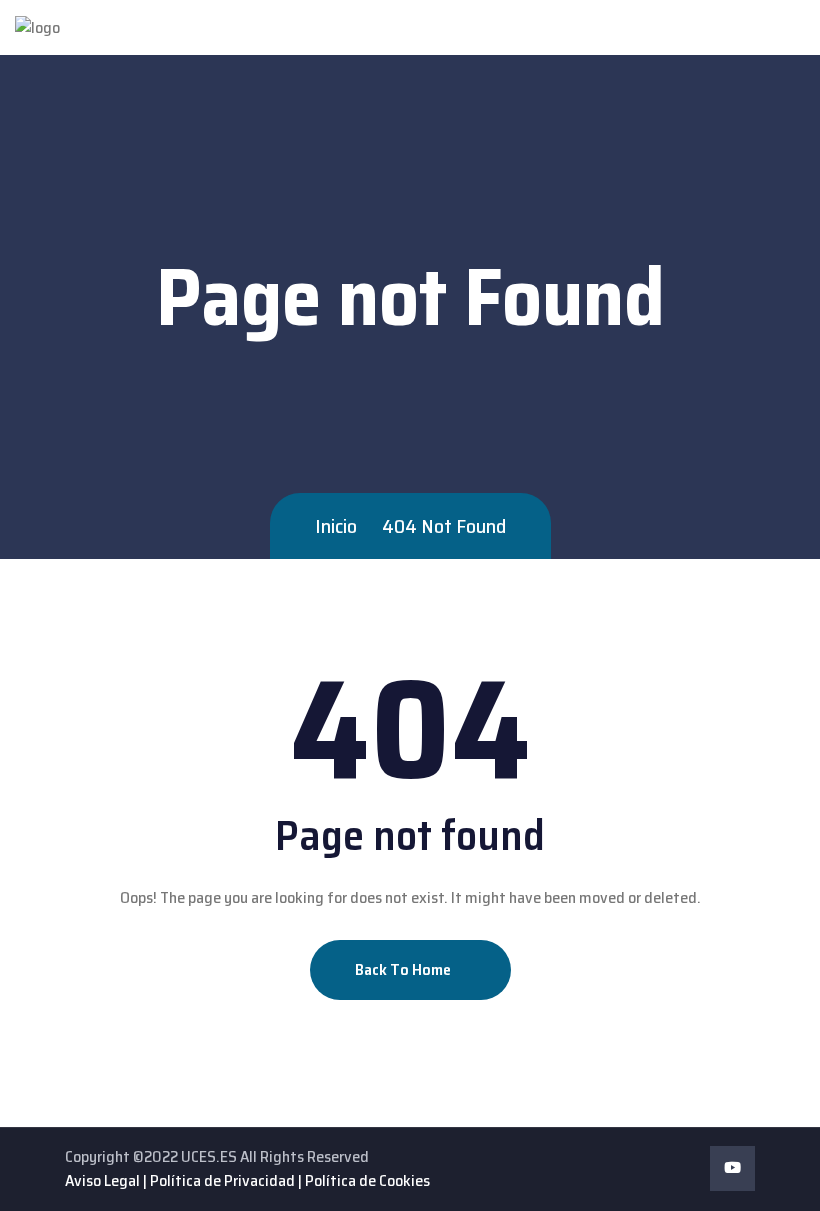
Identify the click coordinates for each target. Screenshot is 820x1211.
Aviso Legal (102, 1180)
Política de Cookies (367, 1180)
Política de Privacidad (222, 1180)
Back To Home (404, 969)
